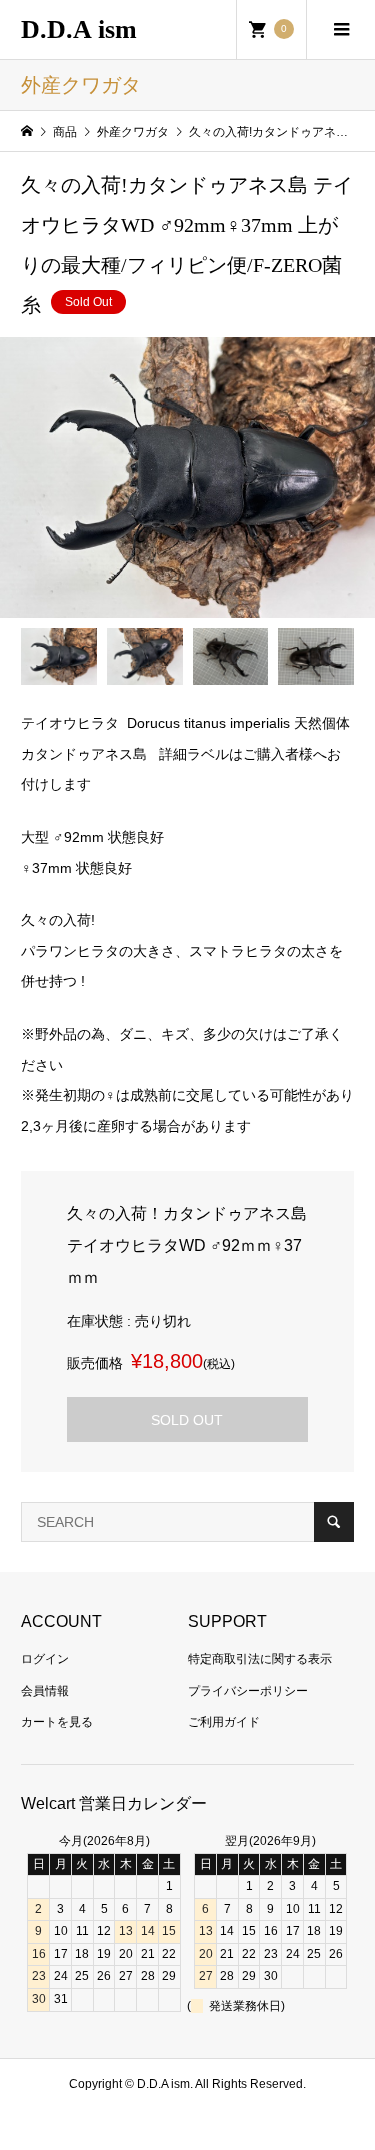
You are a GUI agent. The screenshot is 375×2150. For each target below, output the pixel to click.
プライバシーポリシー (248, 1691)
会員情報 (45, 1691)
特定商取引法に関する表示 (260, 1659)
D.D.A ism (79, 29)
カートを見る (57, 1722)
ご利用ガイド (224, 1722)
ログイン (45, 1659)
